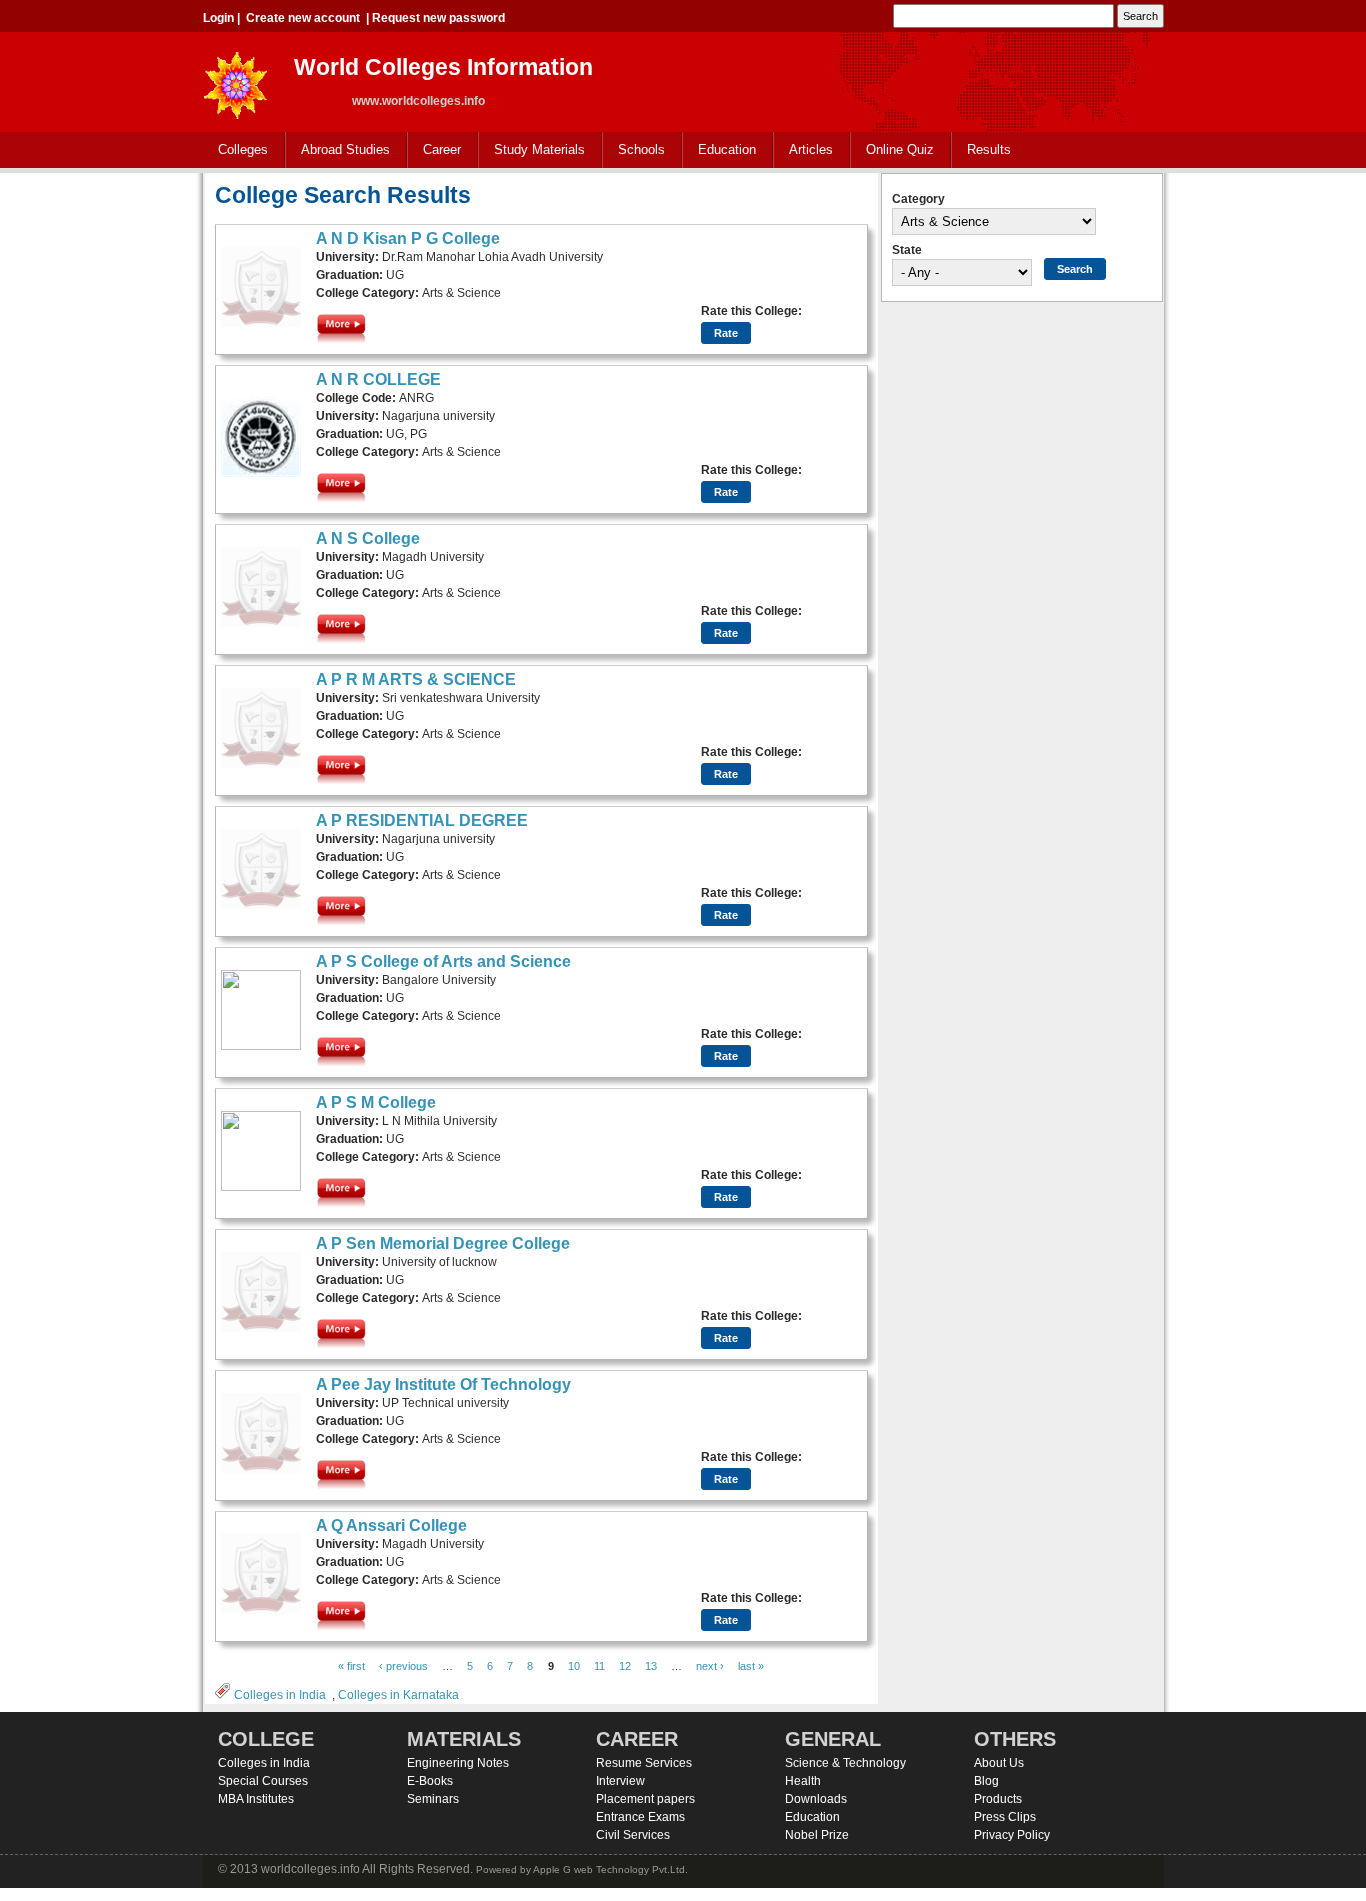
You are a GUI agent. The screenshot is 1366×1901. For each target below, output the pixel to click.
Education (719, 150)
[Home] (236, 79)
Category (918, 199)
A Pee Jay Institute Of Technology (443, 1384)
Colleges (235, 150)
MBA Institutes (256, 1799)
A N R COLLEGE (378, 379)
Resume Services (644, 1763)
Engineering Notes (458, 1763)
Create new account (303, 18)
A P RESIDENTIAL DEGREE (422, 820)
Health (803, 1781)
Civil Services (633, 1835)
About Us (999, 1763)
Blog (986, 1781)
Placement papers (645, 1799)
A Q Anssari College (391, 1525)
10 (574, 1666)
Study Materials (532, 150)
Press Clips (1005, 1817)
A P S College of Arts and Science (443, 961)
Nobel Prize (817, 1835)
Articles (811, 149)
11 (599, 1666)
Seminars (433, 1799)
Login (218, 18)
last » (751, 1666)
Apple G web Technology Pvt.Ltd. (610, 1869)
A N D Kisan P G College (408, 238)
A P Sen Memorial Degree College (443, 1243)
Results (989, 149)
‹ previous (403, 1666)
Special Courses (263, 1781)
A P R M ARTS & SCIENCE (416, 679)
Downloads (816, 1799)
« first (351, 1666)
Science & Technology (845, 1763)
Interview (620, 1781)
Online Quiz (900, 149)
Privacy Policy (1012, 1835)
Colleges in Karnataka (398, 1695)
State (907, 250)
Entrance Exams (640, 1817)
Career (434, 150)
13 (651, 1666)
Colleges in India (280, 1695)
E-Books (430, 1781)
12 (625, 1666)
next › (710, 1666)
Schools (634, 150)
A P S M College (376, 1102)
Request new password (438, 18)
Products (998, 1799)
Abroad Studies (338, 150)
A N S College (368, 538)
